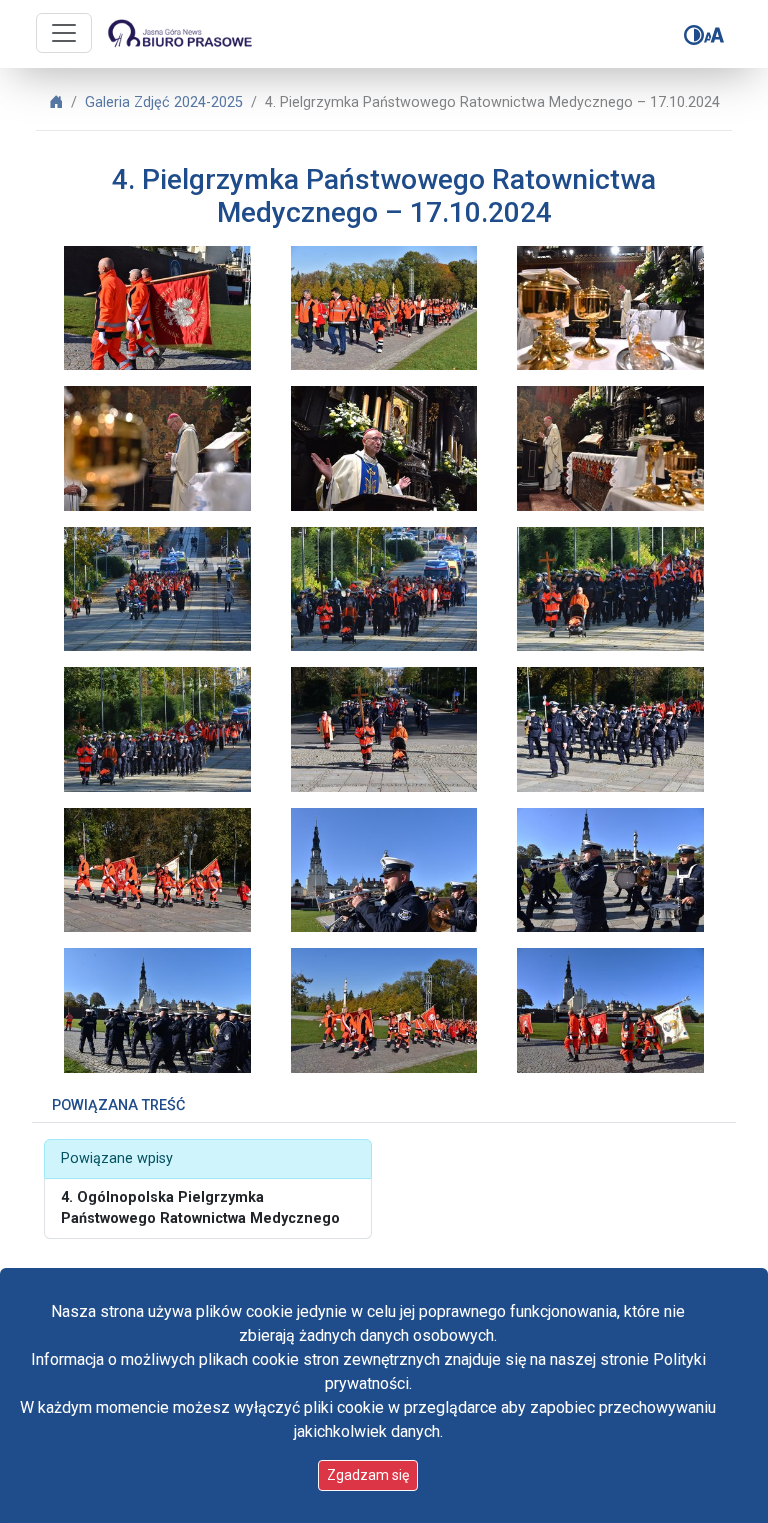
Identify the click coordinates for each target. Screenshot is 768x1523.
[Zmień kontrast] (694, 35)
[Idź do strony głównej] (179, 34)
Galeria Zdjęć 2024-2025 (164, 102)
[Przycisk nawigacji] (64, 33)
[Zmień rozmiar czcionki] (714, 35)
